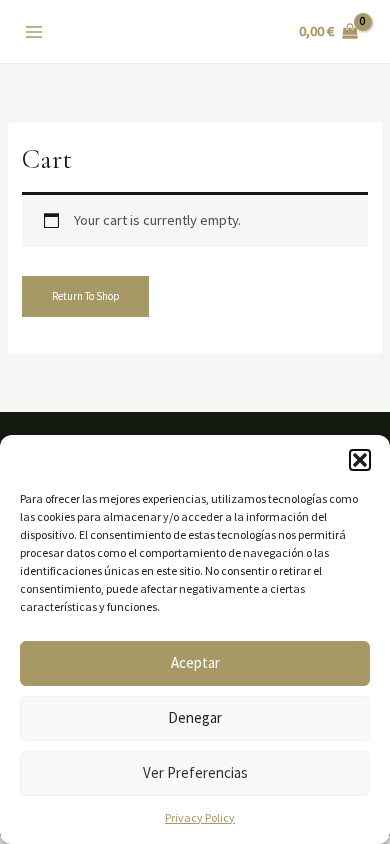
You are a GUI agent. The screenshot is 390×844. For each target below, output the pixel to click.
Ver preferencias (195, 772)
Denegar (195, 717)
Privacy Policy (200, 817)
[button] (360, 460)
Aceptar (195, 662)
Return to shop (85, 296)
